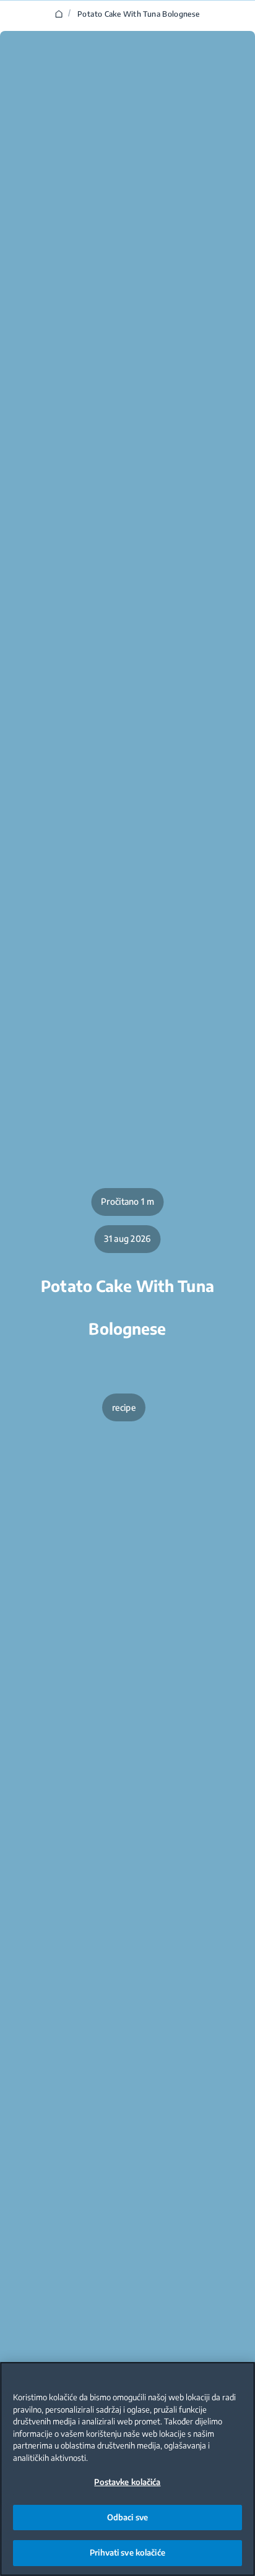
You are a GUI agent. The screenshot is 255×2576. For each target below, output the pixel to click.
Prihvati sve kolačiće (127, 2552)
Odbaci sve (127, 2517)
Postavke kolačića (127, 2482)
